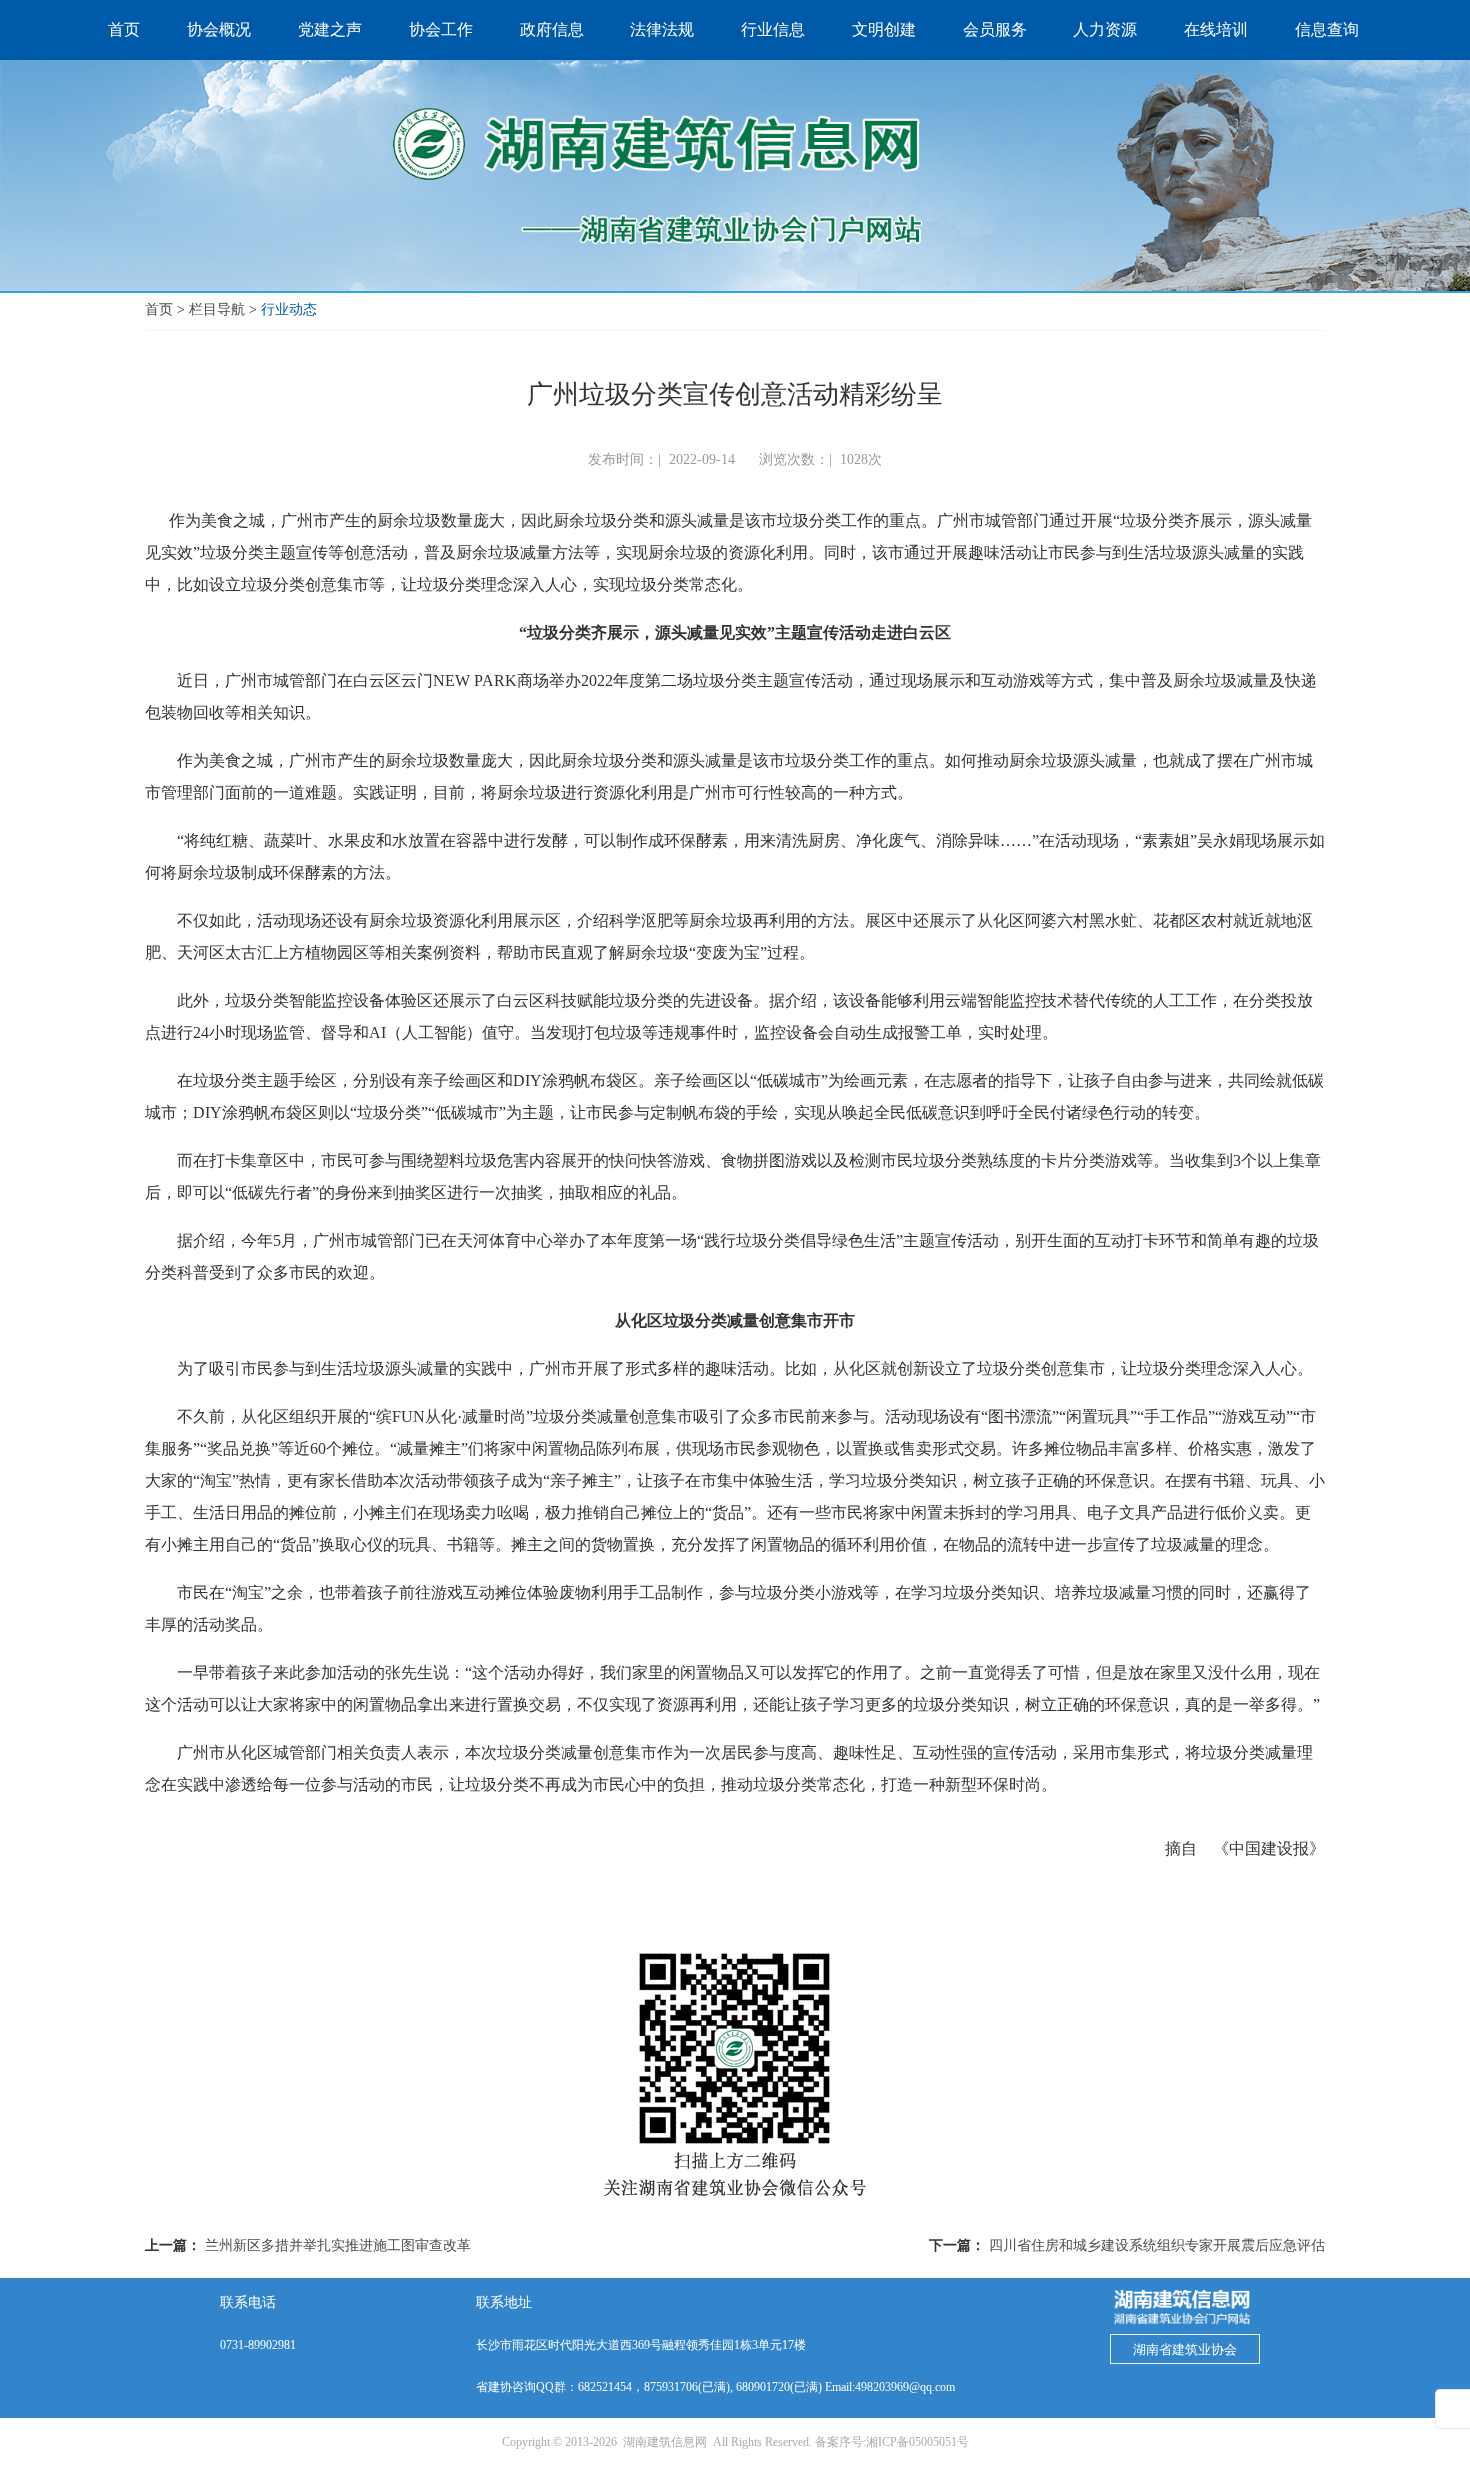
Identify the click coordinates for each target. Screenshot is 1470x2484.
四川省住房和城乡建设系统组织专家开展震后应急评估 (1157, 2245)
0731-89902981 (258, 2345)
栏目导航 (217, 309)
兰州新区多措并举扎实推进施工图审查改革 (338, 2245)
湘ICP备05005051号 (917, 2442)
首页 (159, 309)
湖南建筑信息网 (665, 2442)
